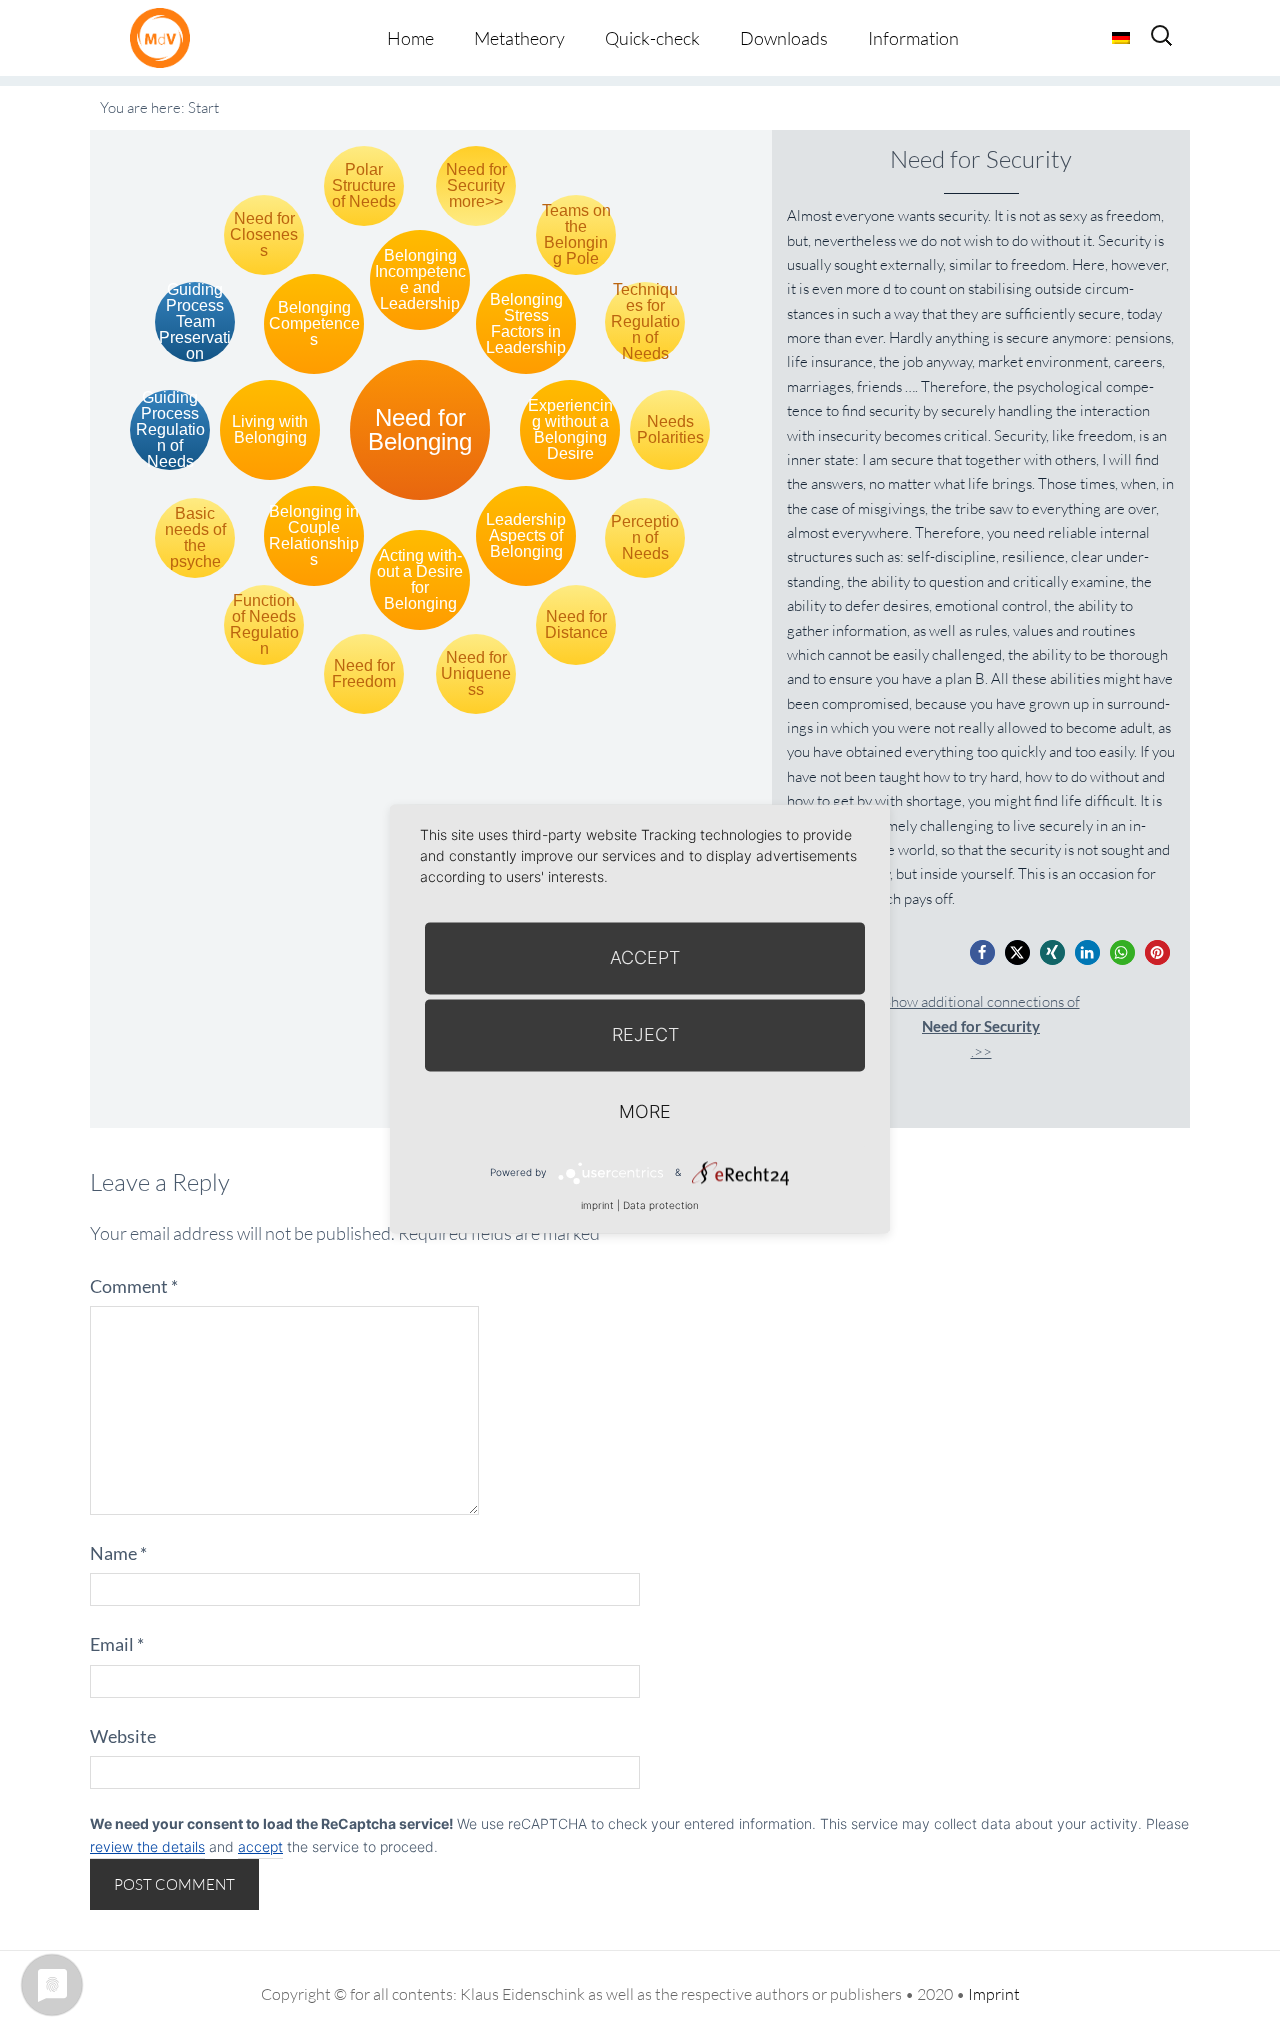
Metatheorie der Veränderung (165, 37)
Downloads (784, 38)
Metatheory (519, 38)
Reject (645, 1034)
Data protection (661, 1205)
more (645, 1111)
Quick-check (652, 38)
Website (123, 1736)
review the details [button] (147, 1846)
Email (117, 1644)
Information (913, 38)
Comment (134, 1286)
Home (410, 38)
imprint (597, 1205)
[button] (982, 952)
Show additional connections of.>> (981, 1026)
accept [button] (260, 1846)
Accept (645, 957)
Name (118, 1553)
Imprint (994, 1994)
